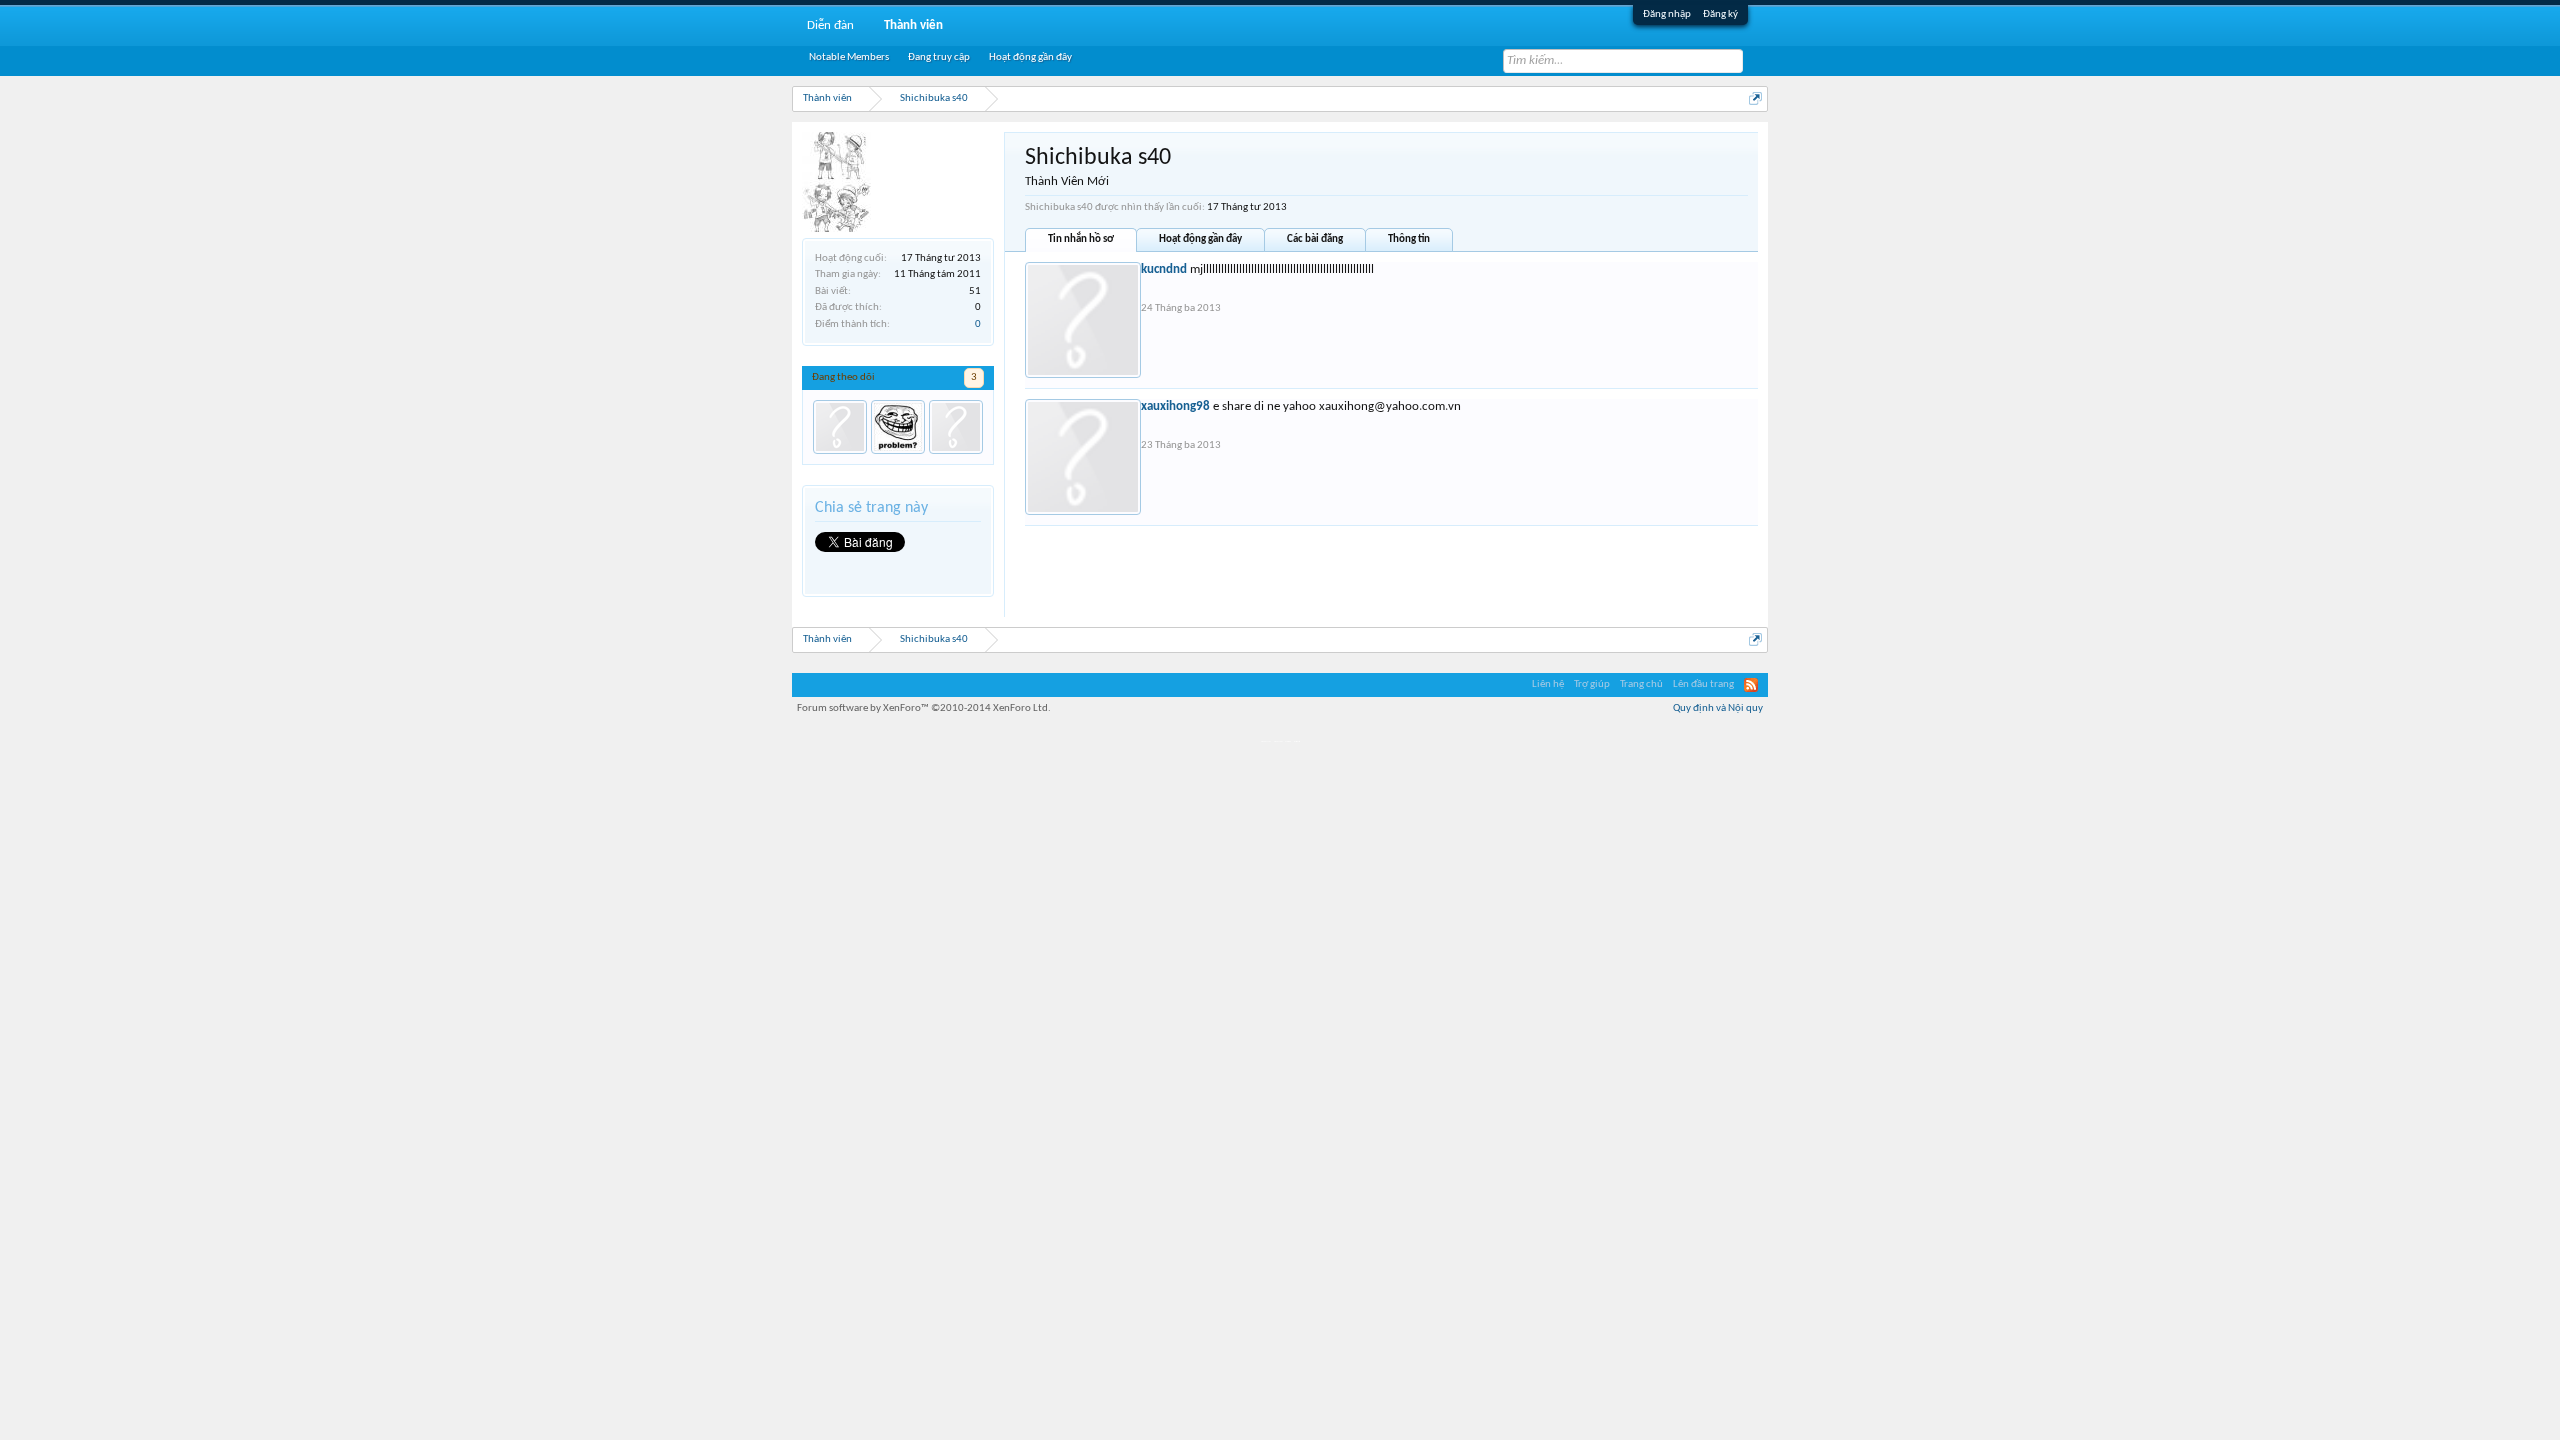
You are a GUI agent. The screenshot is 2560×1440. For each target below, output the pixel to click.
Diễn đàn (830, 25)
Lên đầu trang (1703, 684)
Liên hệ (1548, 684)
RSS (1751, 685)
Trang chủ (1641, 684)
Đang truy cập (939, 57)
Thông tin (1409, 239)
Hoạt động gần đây (1200, 239)
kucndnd (1164, 269)
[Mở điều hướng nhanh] (1755, 98)
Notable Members (849, 57)
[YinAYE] (956, 427)
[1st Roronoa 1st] (840, 427)
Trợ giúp (1592, 684)
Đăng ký (1720, 14)
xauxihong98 (1175, 406)
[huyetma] (898, 427)
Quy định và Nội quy (1718, 708)
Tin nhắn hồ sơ (1081, 239)
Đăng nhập (1667, 14)
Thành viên (913, 25)
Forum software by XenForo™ (924, 708)
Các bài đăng (1315, 239)
